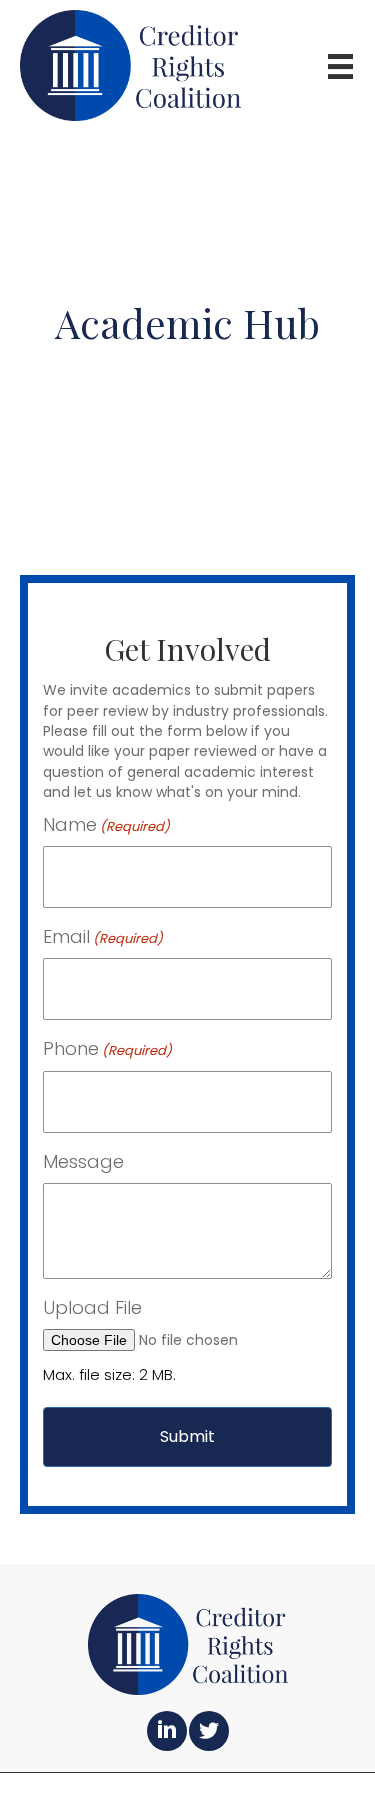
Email (103, 936)
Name (106, 824)
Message (83, 1161)
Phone (107, 1048)
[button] (167, 1731)
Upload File (92, 1307)
